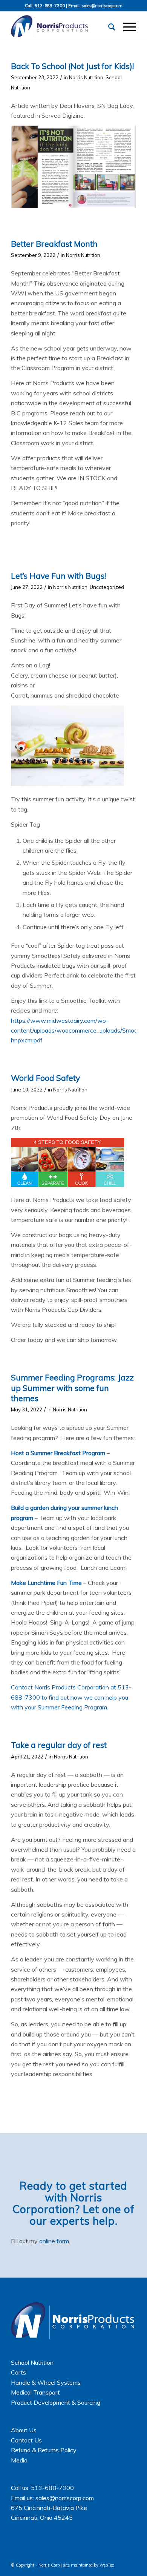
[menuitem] (108, 27)
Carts (18, 2372)
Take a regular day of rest (59, 1745)
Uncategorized (107, 587)
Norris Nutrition (86, 77)
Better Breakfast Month (54, 244)
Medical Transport (35, 2392)
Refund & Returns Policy (44, 2450)
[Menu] (126, 27)
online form (54, 2241)
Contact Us (26, 2440)
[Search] (108, 27)
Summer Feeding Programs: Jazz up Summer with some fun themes (72, 1388)
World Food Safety (45, 1078)
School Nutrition (32, 2362)
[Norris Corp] (61, 27)
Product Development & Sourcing (56, 2402)
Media (19, 2460)
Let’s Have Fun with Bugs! (58, 576)
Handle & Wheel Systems (46, 2382)
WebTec (107, 2565)
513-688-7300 (50, 6)
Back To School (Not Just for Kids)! (72, 66)
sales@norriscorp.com (102, 6)
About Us (24, 2430)
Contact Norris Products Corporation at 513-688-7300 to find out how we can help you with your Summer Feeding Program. (71, 1697)
